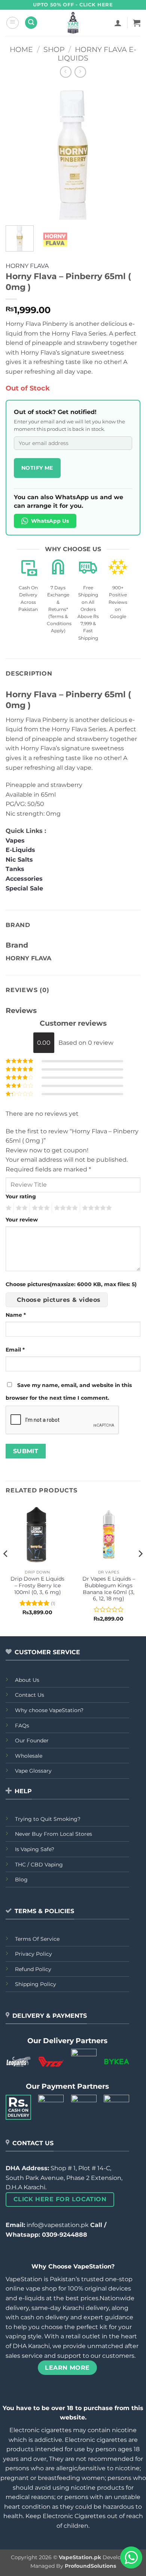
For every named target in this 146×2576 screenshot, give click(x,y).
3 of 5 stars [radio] (40, 1208)
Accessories (25, 879)
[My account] (118, 23)
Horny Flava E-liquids (97, 54)
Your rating (21, 1196)
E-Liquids (20, 850)
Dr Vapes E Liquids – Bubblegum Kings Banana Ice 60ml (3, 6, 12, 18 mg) (109, 1589)
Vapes (15, 841)
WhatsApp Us (50, 521)
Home (21, 49)
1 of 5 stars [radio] (8, 1208)
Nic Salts (19, 860)
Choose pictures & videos (59, 1300)
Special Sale (24, 888)
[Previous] (18, 152)
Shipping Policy (36, 1984)
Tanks (15, 869)
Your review (22, 1220)
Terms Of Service (37, 1939)
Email (15, 1350)
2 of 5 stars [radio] (21, 1208)
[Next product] (66, 72)
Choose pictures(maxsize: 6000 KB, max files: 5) (71, 1284)
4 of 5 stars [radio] (65, 1208)
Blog (21, 1880)
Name (16, 1315)
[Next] (128, 152)
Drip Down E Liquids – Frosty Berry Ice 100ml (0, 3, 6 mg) (37, 1585)
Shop (54, 49)
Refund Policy (33, 1969)
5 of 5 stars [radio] (96, 1208)
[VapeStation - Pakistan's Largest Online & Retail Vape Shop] (73, 23)
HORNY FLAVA (27, 266)
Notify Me (37, 468)
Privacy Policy (34, 1954)
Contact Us (30, 1695)
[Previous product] (80, 72)
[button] (13, 23)
